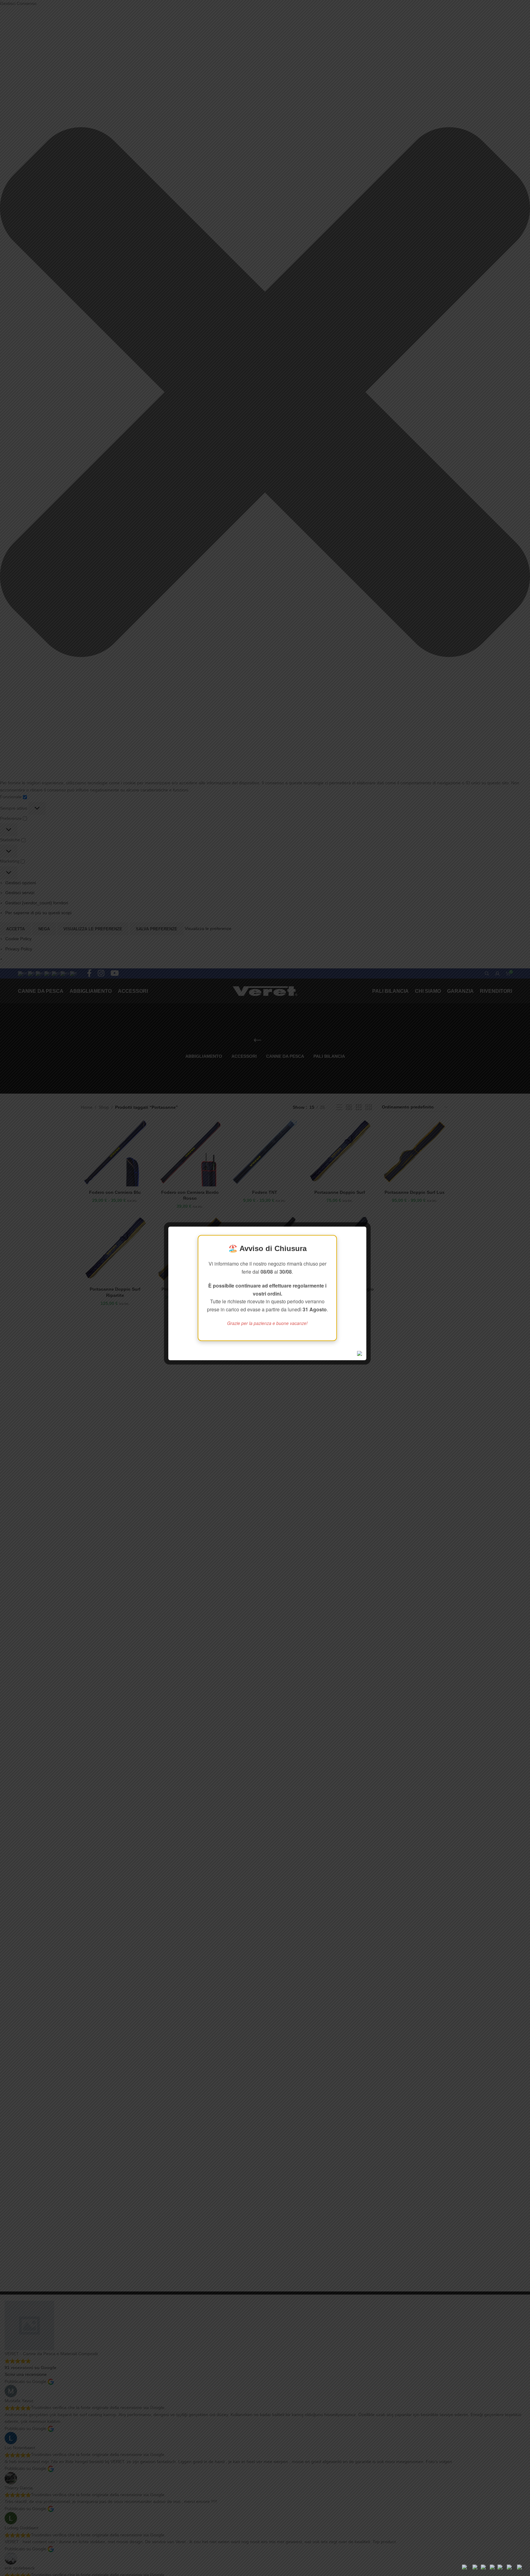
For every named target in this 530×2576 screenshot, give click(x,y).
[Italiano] (494, 2568)
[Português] (502, 2568)
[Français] (477, 2568)
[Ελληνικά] (485, 2568)
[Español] (512, 2568)
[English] (467, 2568)
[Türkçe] (521, 2568)
